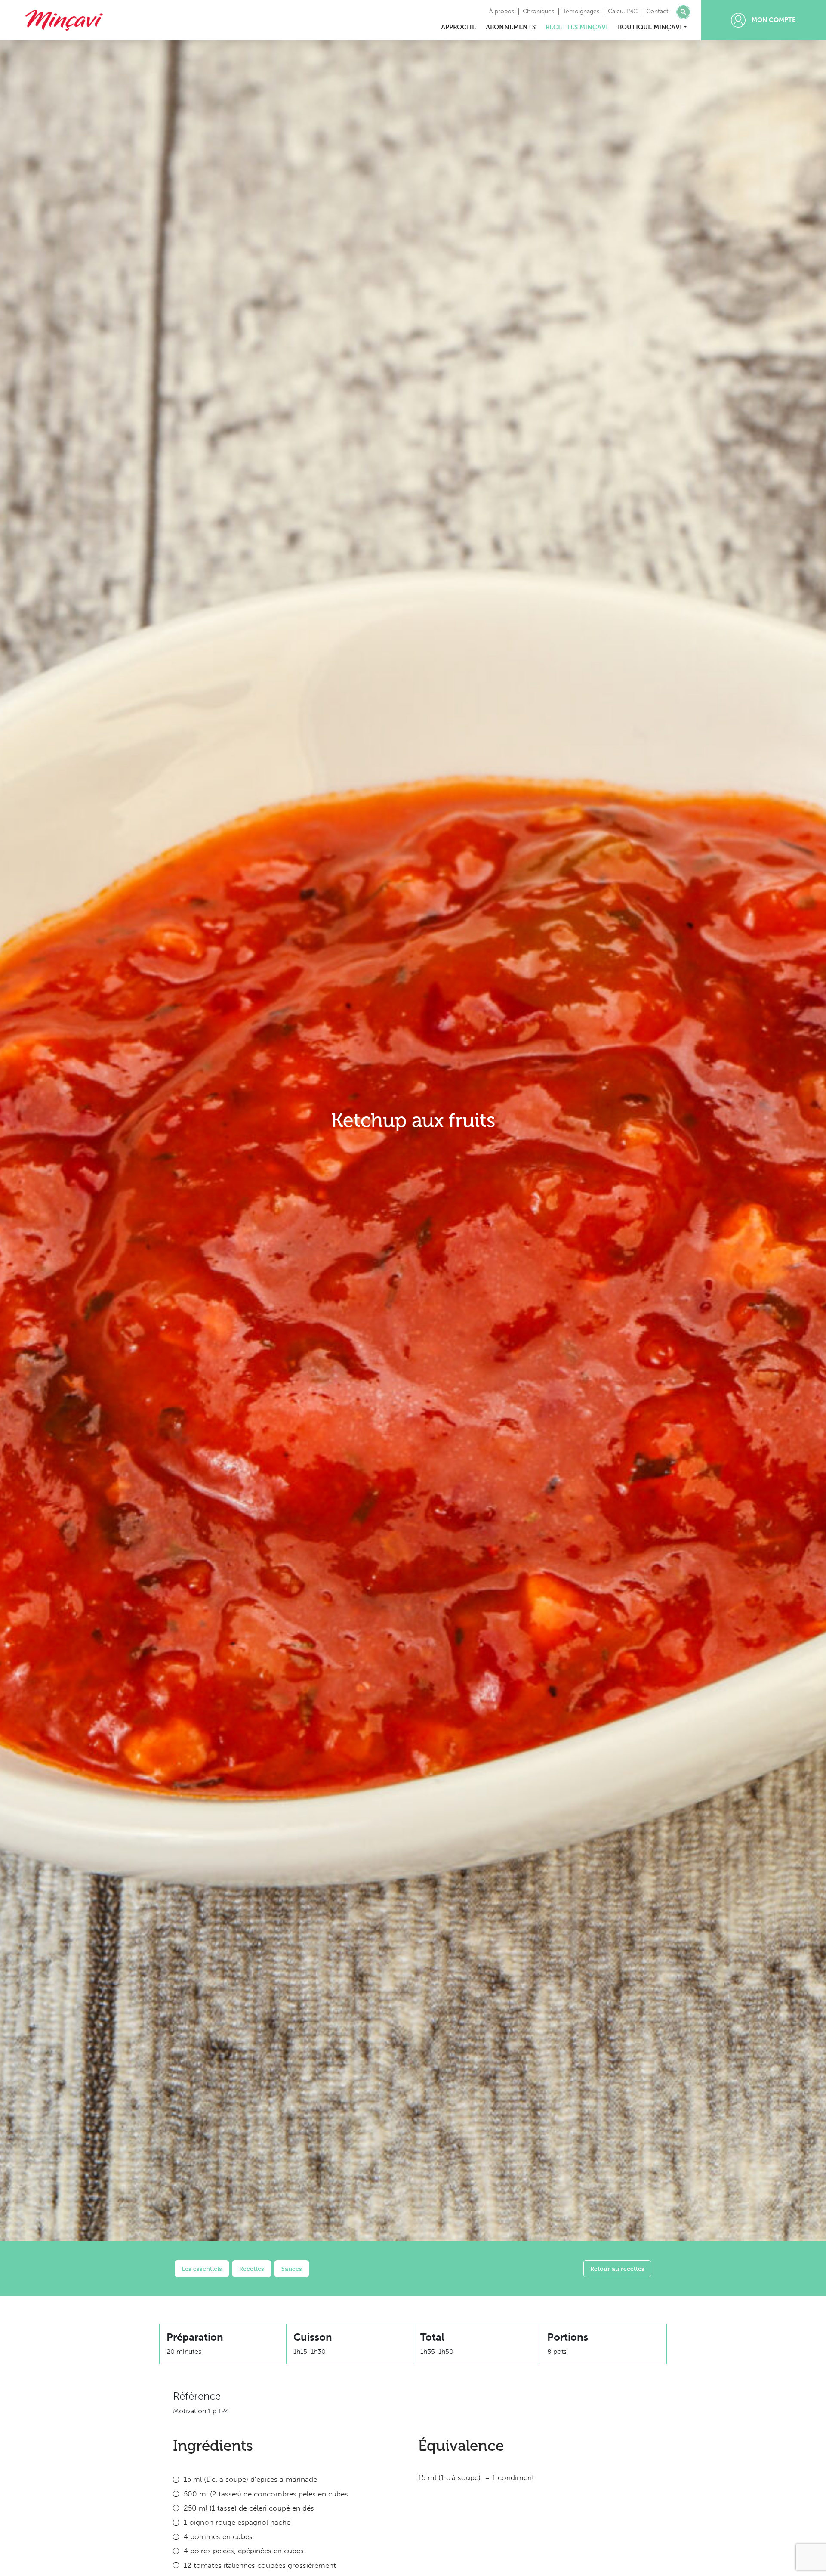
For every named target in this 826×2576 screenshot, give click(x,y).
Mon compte (773, 20)
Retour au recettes (617, 2268)
